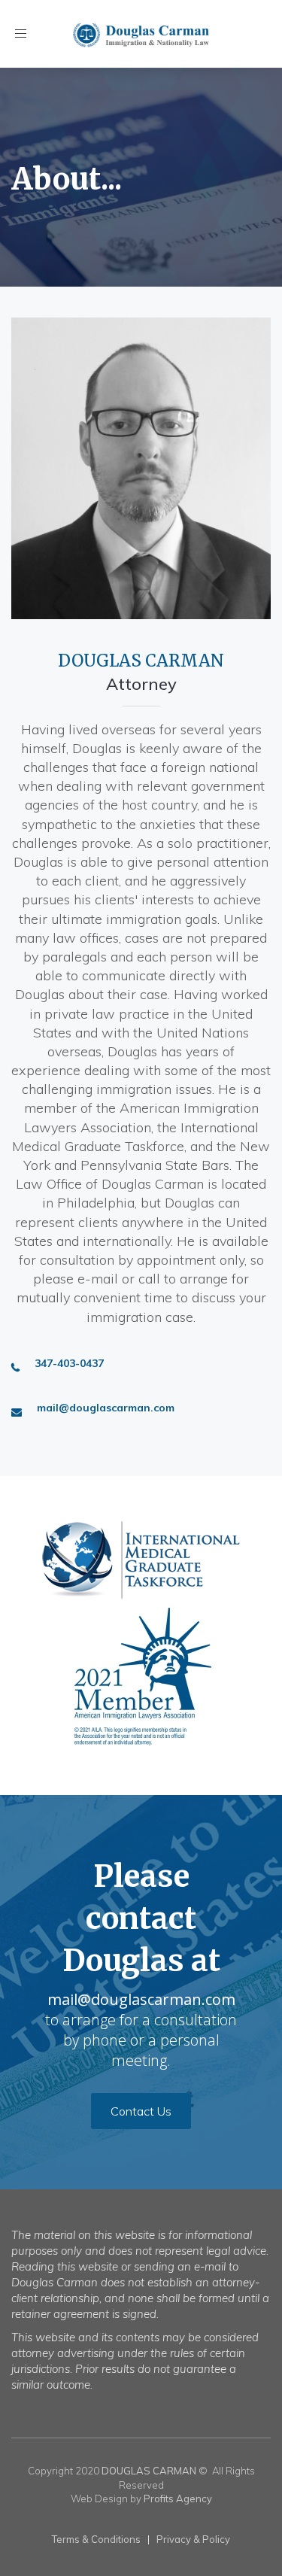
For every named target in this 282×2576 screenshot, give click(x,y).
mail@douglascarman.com (106, 1408)
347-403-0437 (69, 1363)
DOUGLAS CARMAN (149, 2471)
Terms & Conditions (96, 2539)
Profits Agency (178, 2499)
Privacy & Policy (193, 2539)
